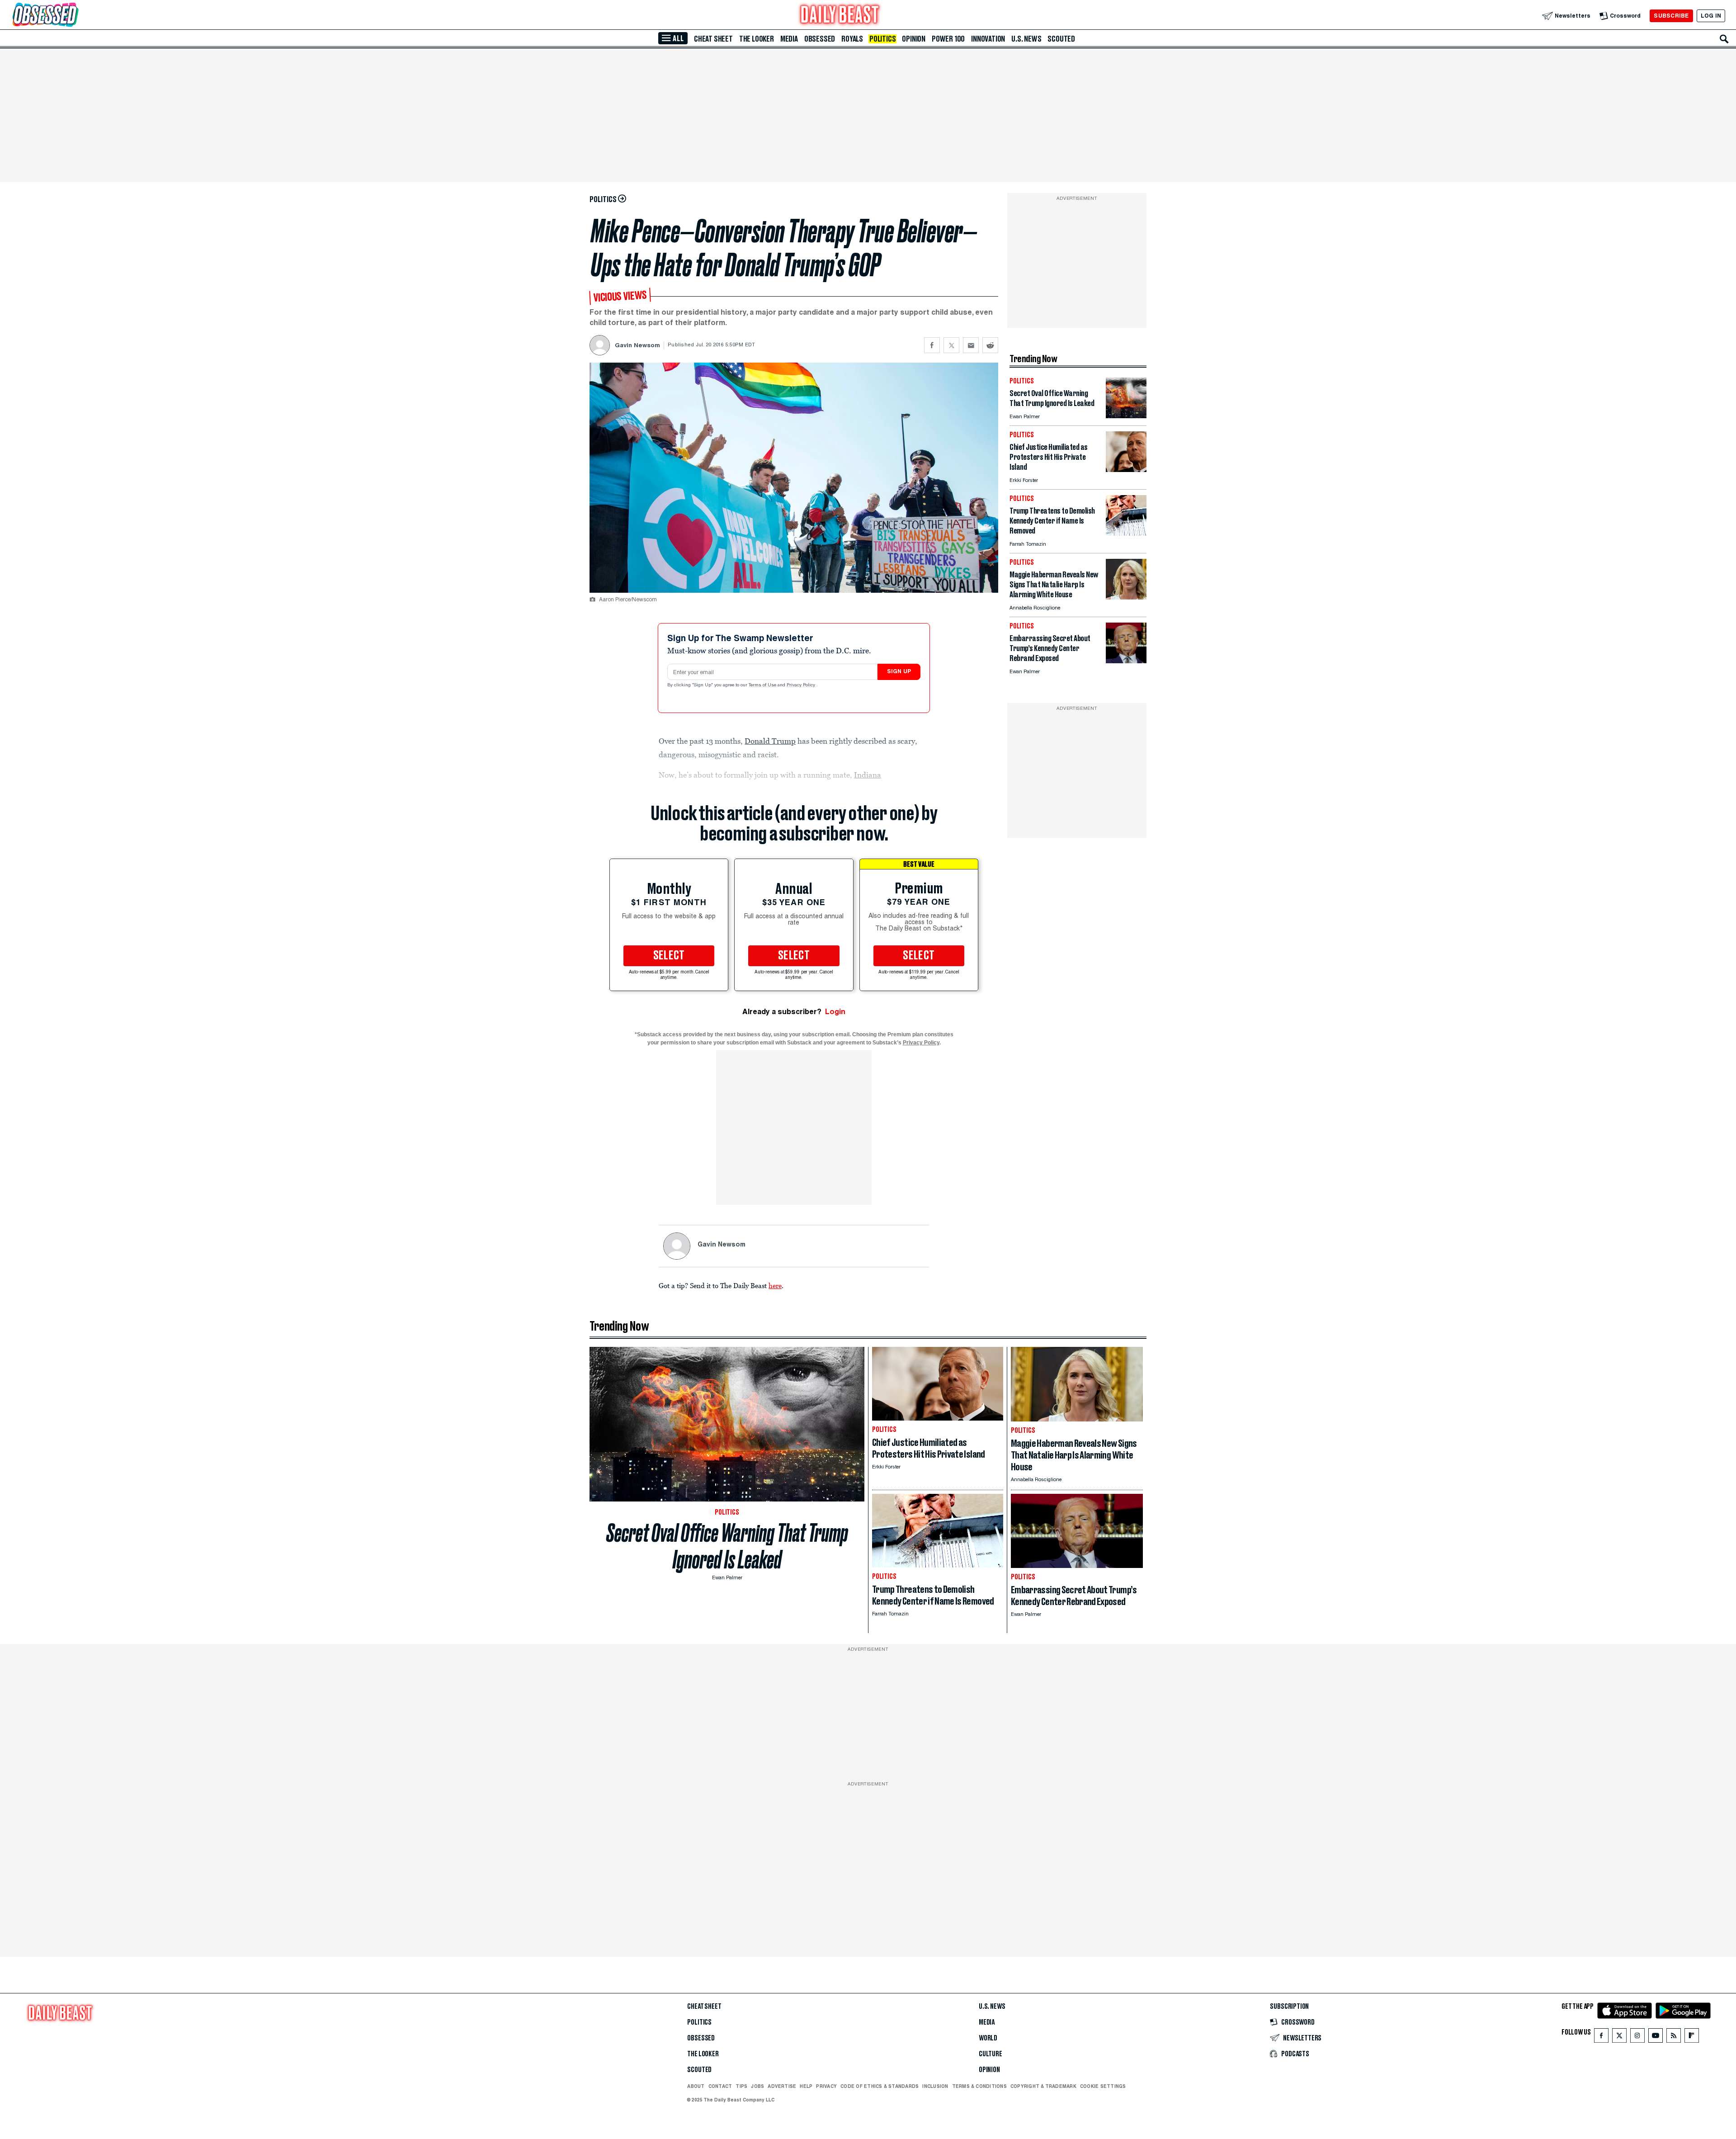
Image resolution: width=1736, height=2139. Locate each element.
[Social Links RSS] (1674, 2037)
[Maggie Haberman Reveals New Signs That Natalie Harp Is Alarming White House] (1126, 597)
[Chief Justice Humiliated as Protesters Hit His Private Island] (1126, 470)
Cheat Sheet (713, 39)
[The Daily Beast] (840, 16)
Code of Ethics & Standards (880, 2086)
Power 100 (948, 39)
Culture (991, 2054)
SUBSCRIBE (1671, 16)
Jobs (757, 2086)
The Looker (757, 39)
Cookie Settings (1103, 2086)
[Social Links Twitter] (1619, 2037)
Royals (852, 39)
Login (835, 1012)
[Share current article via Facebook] (932, 345)
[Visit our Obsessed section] (74, 16)
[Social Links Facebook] (1601, 2037)
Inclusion (935, 2086)
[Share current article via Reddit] (990, 345)
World (988, 2038)
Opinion (914, 39)
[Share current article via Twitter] (951, 345)
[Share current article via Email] (971, 345)
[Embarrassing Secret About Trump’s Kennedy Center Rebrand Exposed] (1126, 661)
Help (806, 2086)
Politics (882, 39)
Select (669, 956)
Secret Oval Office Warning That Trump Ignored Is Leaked (727, 1546)
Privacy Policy (802, 685)
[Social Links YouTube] (1656, 2037)
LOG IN (1711, 16)
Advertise (782, 2086)
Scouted (1061, 39)
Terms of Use (763, 685)
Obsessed (820, 39)
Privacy (826, 2086)
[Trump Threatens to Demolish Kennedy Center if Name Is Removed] (1126, 533)
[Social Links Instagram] (1637, 2037)
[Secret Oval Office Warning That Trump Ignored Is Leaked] (1126, 416)
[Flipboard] (1691, 2037)
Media (789, 39)
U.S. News (1026, 39)
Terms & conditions (979, 2086)
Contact (720, 2086)
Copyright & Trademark (1043, 2086)
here (775, 1285)
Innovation (988, 39)
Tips (741, 2086)
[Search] (1724, 39)
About (696, 2086)
